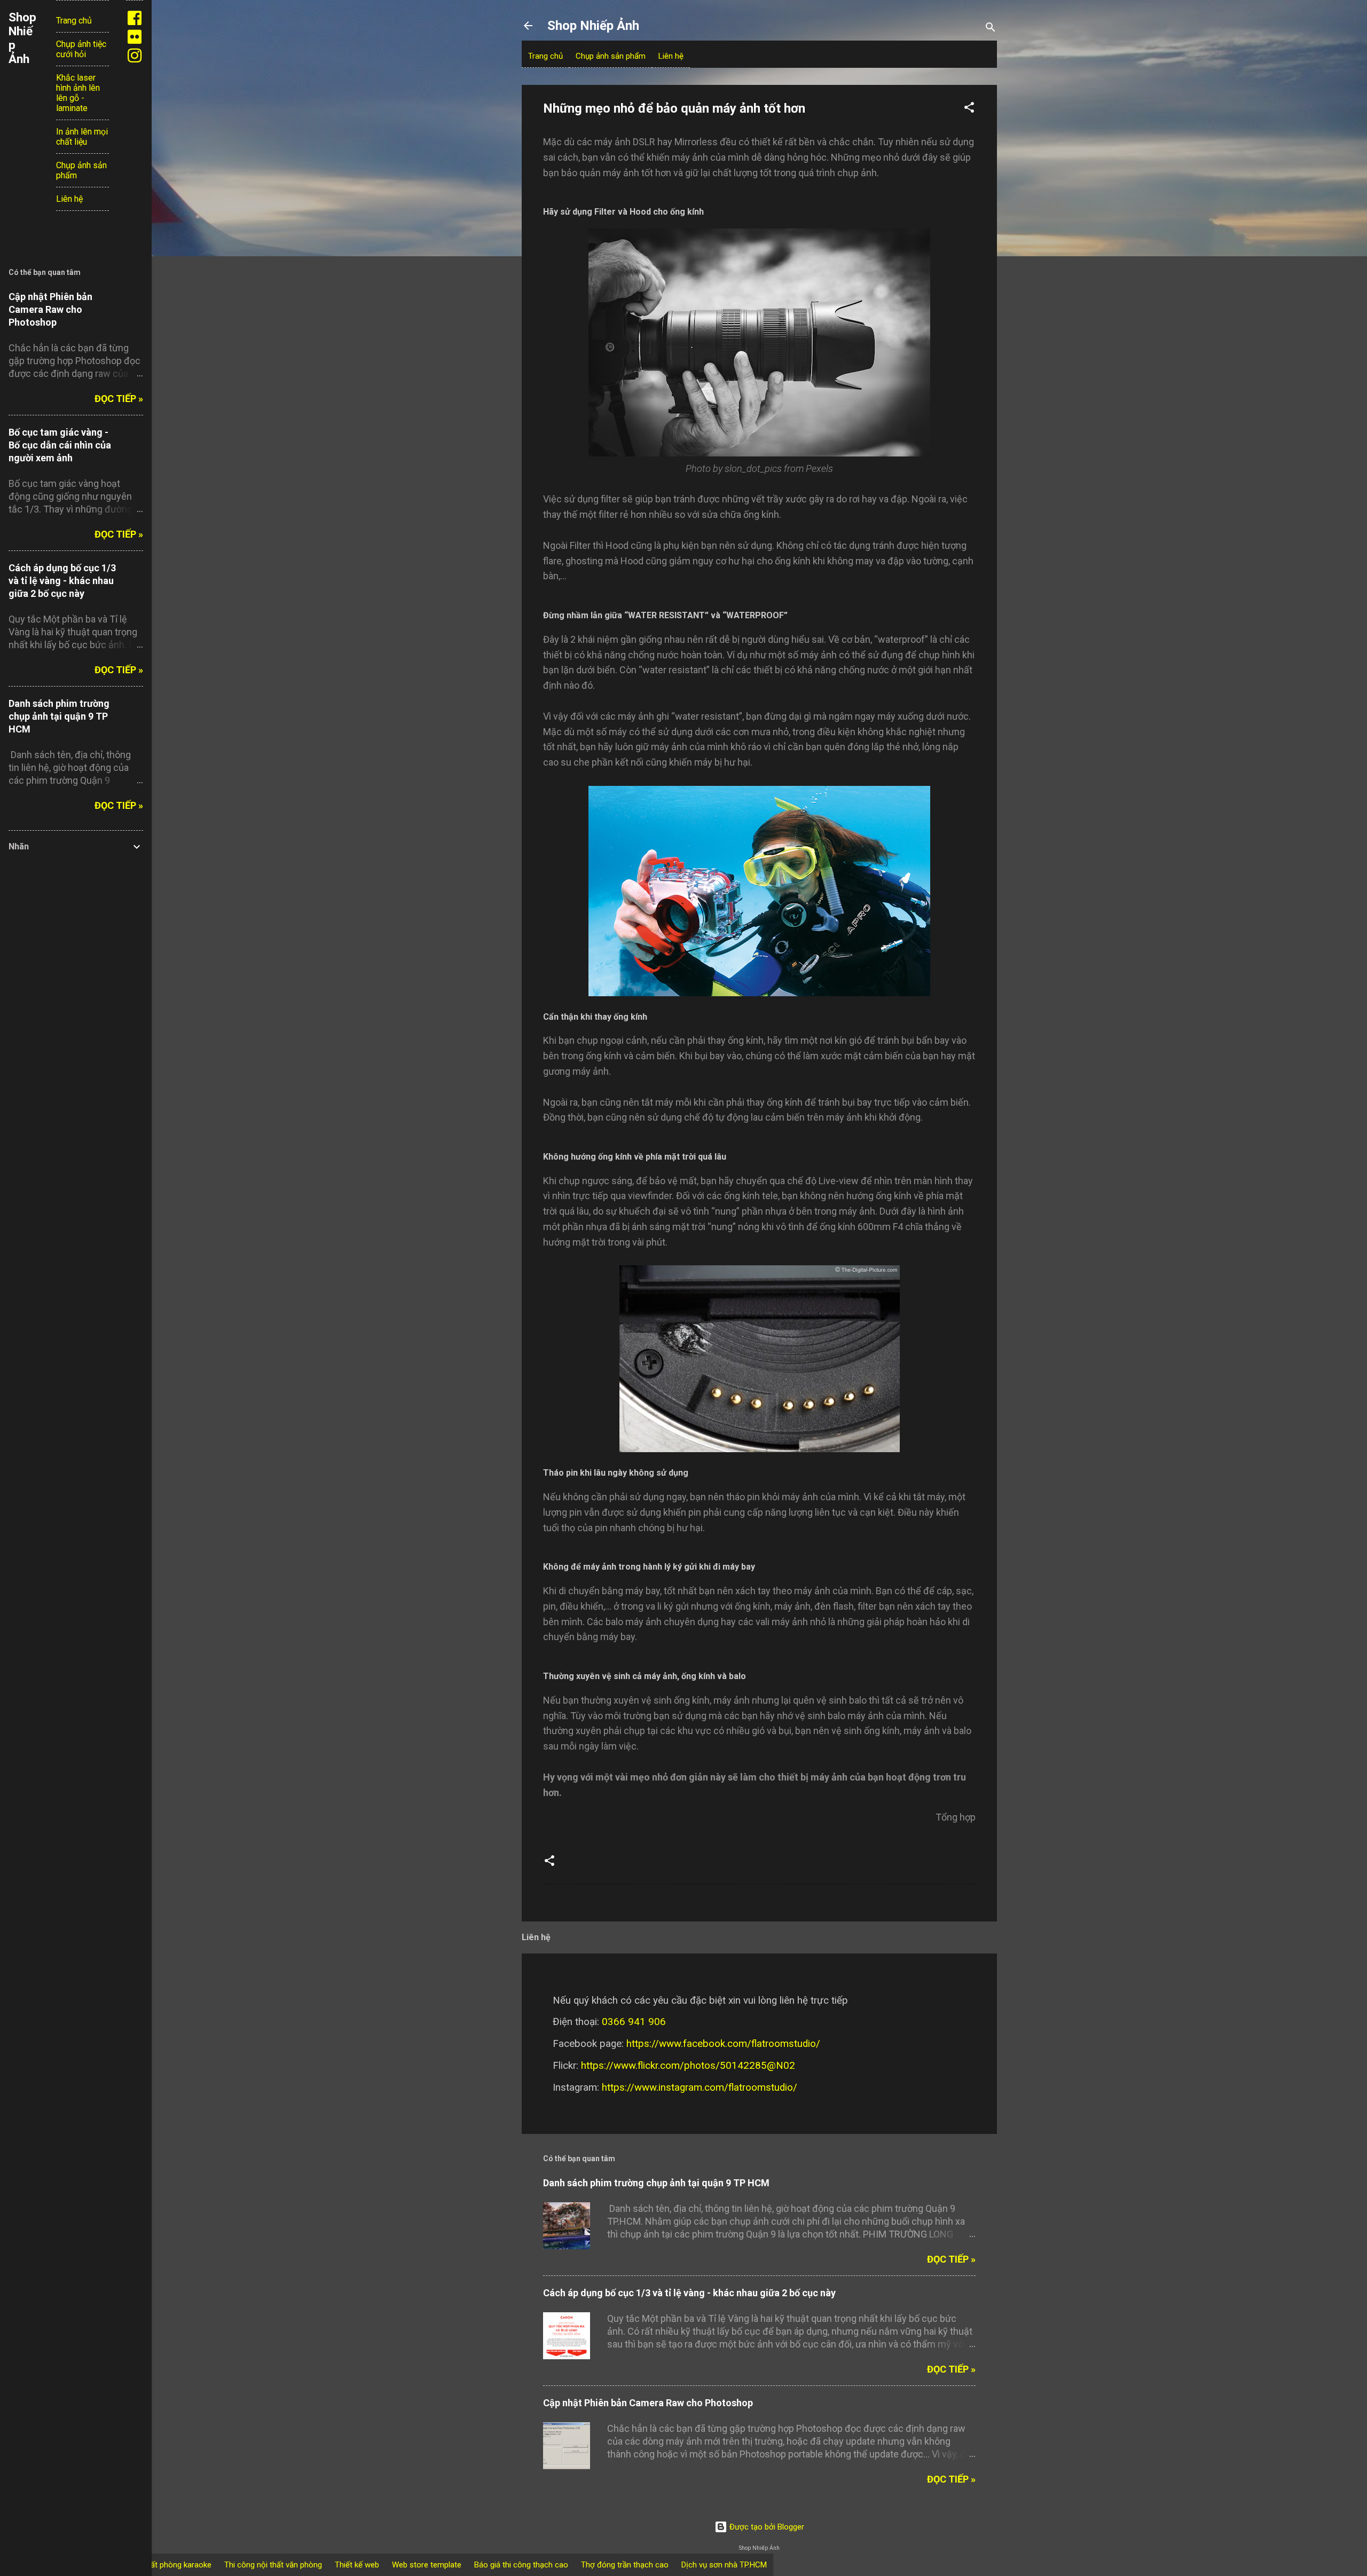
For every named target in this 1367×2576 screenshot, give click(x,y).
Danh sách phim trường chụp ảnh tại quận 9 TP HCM (656, 2183)
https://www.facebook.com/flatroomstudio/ (723, 2044)
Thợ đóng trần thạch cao (625, 2565)
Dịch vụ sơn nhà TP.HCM (724, 2565)
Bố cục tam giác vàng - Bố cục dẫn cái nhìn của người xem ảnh (60, 445)
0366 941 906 (634, 2022)
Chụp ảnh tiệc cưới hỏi (81, 49)
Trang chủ (545, 56)
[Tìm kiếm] (991, 29)
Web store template (427, 2565)
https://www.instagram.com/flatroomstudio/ (700, 2087)
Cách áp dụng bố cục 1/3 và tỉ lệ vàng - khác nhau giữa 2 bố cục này (689, 2293)
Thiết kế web (357, 2565)
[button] (969, 109)
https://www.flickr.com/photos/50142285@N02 (688, 2066)
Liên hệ (671, 56)
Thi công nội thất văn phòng (273, 2565)
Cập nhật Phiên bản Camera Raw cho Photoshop (648, 2403)
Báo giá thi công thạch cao (521, 2565)
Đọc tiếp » (951, 2259)
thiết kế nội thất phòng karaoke (157, 2565)
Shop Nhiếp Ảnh (593, 26)
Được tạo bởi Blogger (766, 2527)
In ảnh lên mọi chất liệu (82, 137)
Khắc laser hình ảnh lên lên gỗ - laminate (78, 93)
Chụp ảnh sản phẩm (611, 56)
